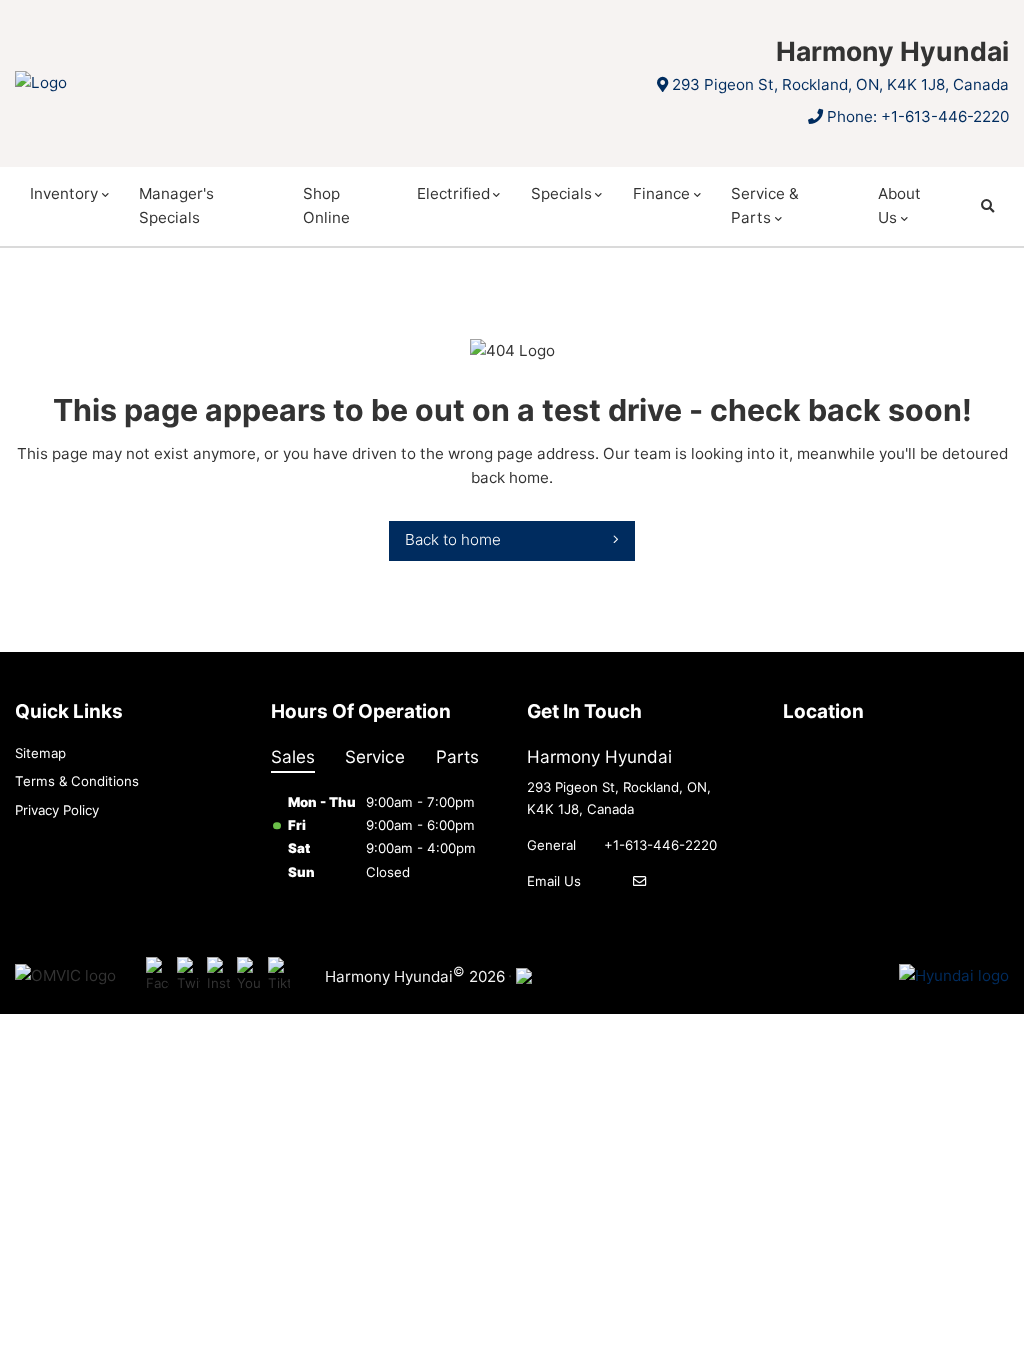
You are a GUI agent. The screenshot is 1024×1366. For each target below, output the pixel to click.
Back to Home (453, 539)
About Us (899, 205)
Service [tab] (375, 756)
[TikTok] (279, 976)
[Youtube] (248, 976)
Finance (661, 193)
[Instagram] (218, 976)
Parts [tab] (457, 756)
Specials (561, 193)
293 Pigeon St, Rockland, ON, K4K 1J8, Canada (840, 84)
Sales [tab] (293, 756)
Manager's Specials (176, 205)
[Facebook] (157, 976)
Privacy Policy (57, 810)
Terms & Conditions (77, 781)
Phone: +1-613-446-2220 (918, 116)
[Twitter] (188, 976)
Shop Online (326, 205)
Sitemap (40, 753)
